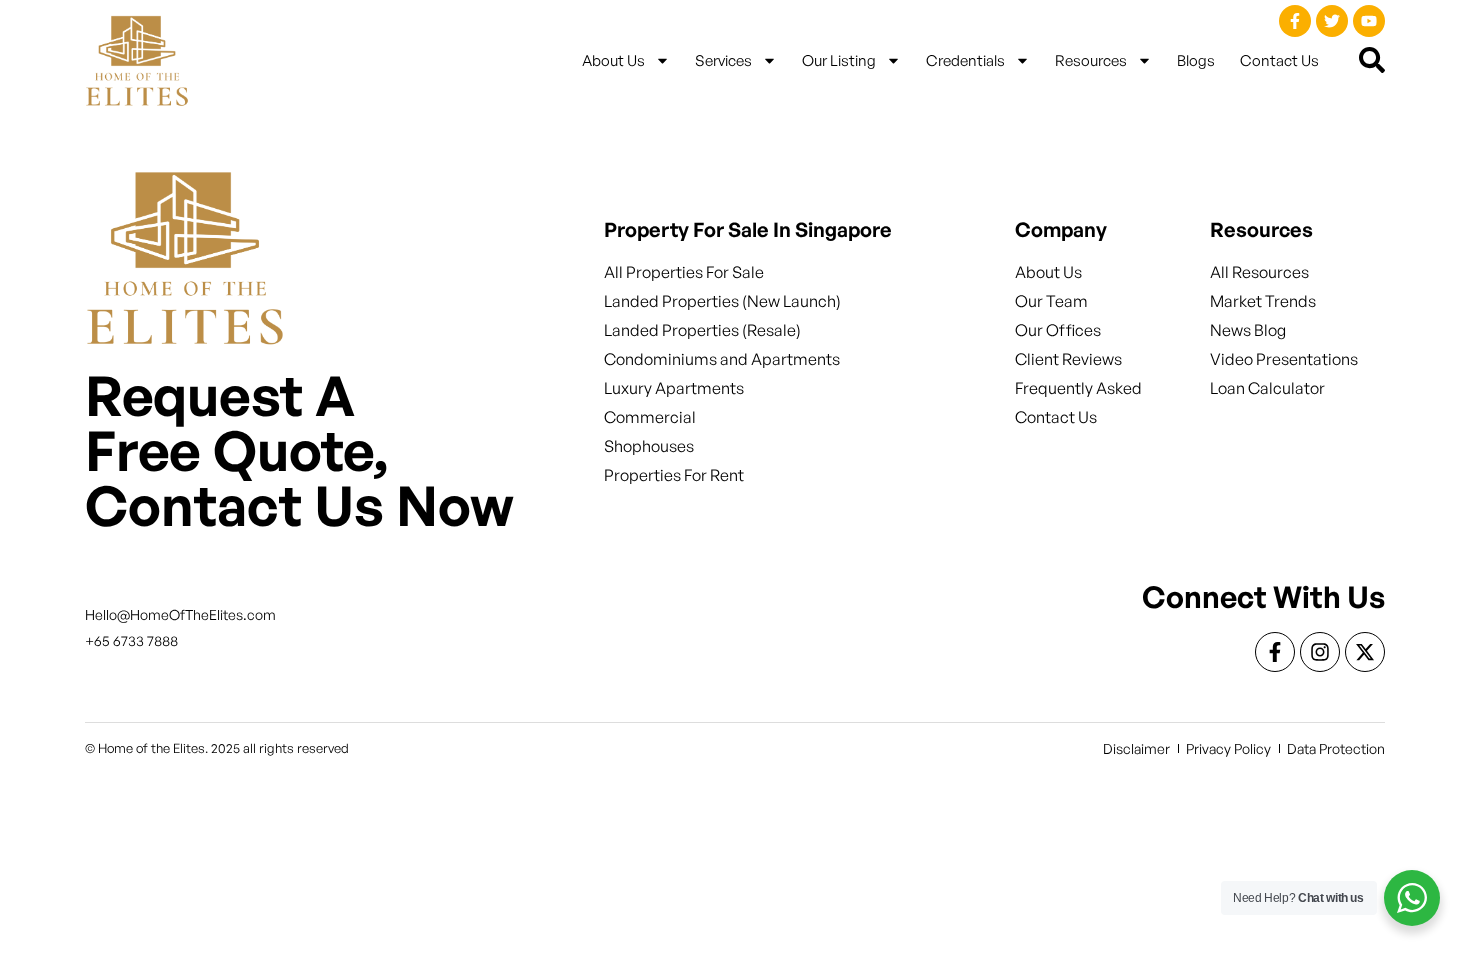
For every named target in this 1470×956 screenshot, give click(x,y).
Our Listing (839, 60)
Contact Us (1279, 60)
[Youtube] (1369, 21)
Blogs (1196, 60)
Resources (1091, 60)
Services (723, 60)
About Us (613, 60)
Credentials (965, 60)
